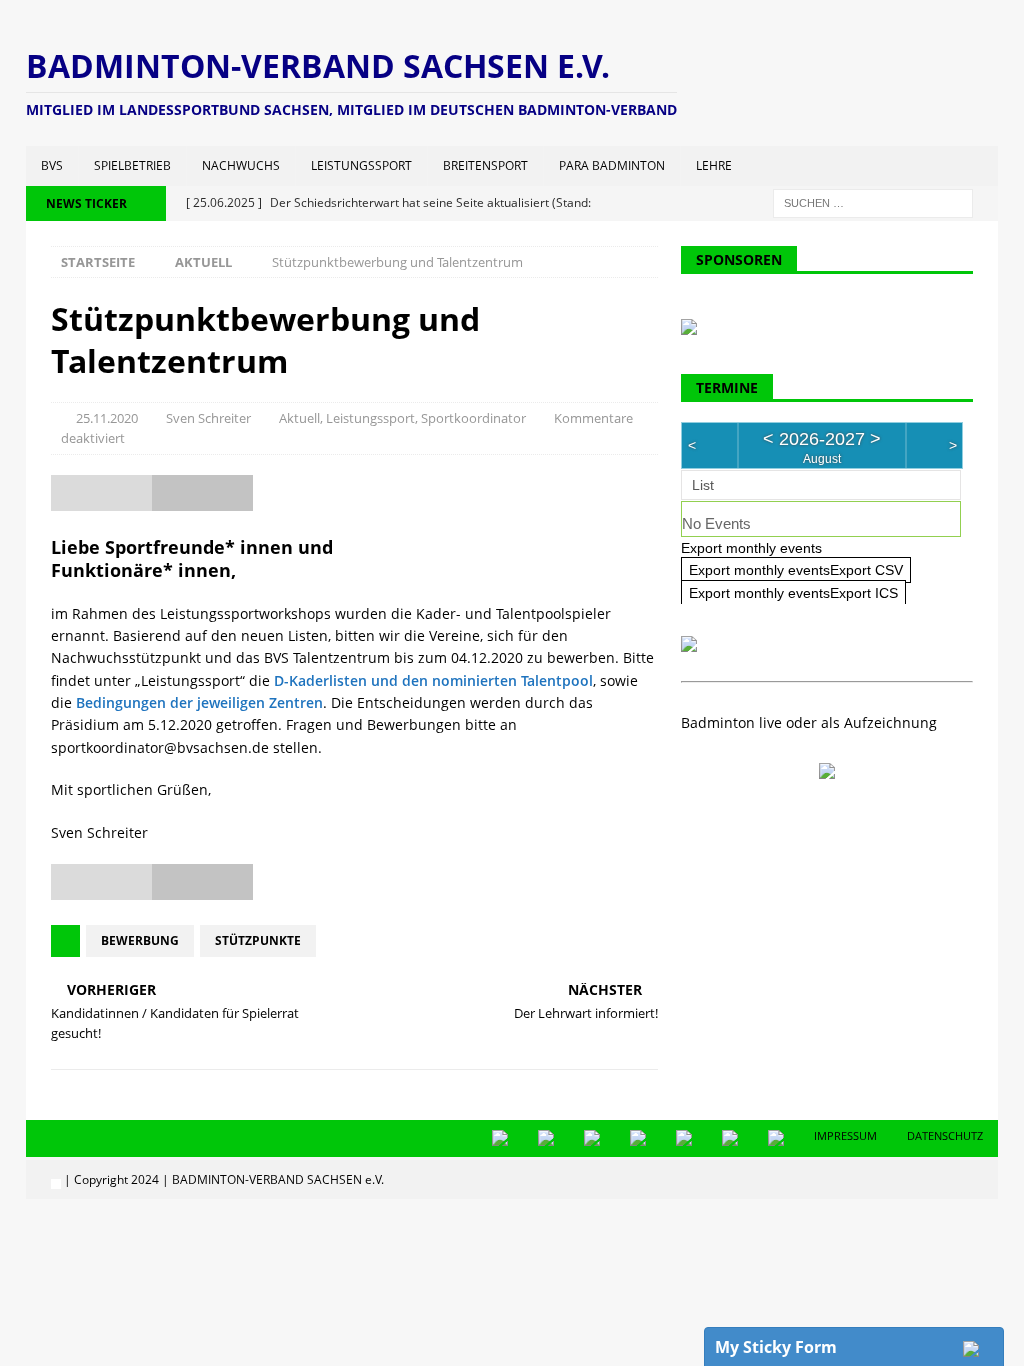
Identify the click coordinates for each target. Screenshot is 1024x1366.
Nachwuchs (241, 165)
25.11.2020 (107, 418)
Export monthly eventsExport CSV (796, 570)
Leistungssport (361, 165)
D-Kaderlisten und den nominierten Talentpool (433, 680)
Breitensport (485, 165)
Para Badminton (612, 165)
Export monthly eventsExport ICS (793, 593)
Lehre (714, 165)
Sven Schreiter (208, 418)
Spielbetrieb (132, 165)
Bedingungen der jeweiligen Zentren (199, 702)
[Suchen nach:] (873, 201)
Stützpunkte (258, 940)
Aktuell (299, 418)
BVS (52, 165)
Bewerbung (140, 940)
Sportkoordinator (473, 418)
